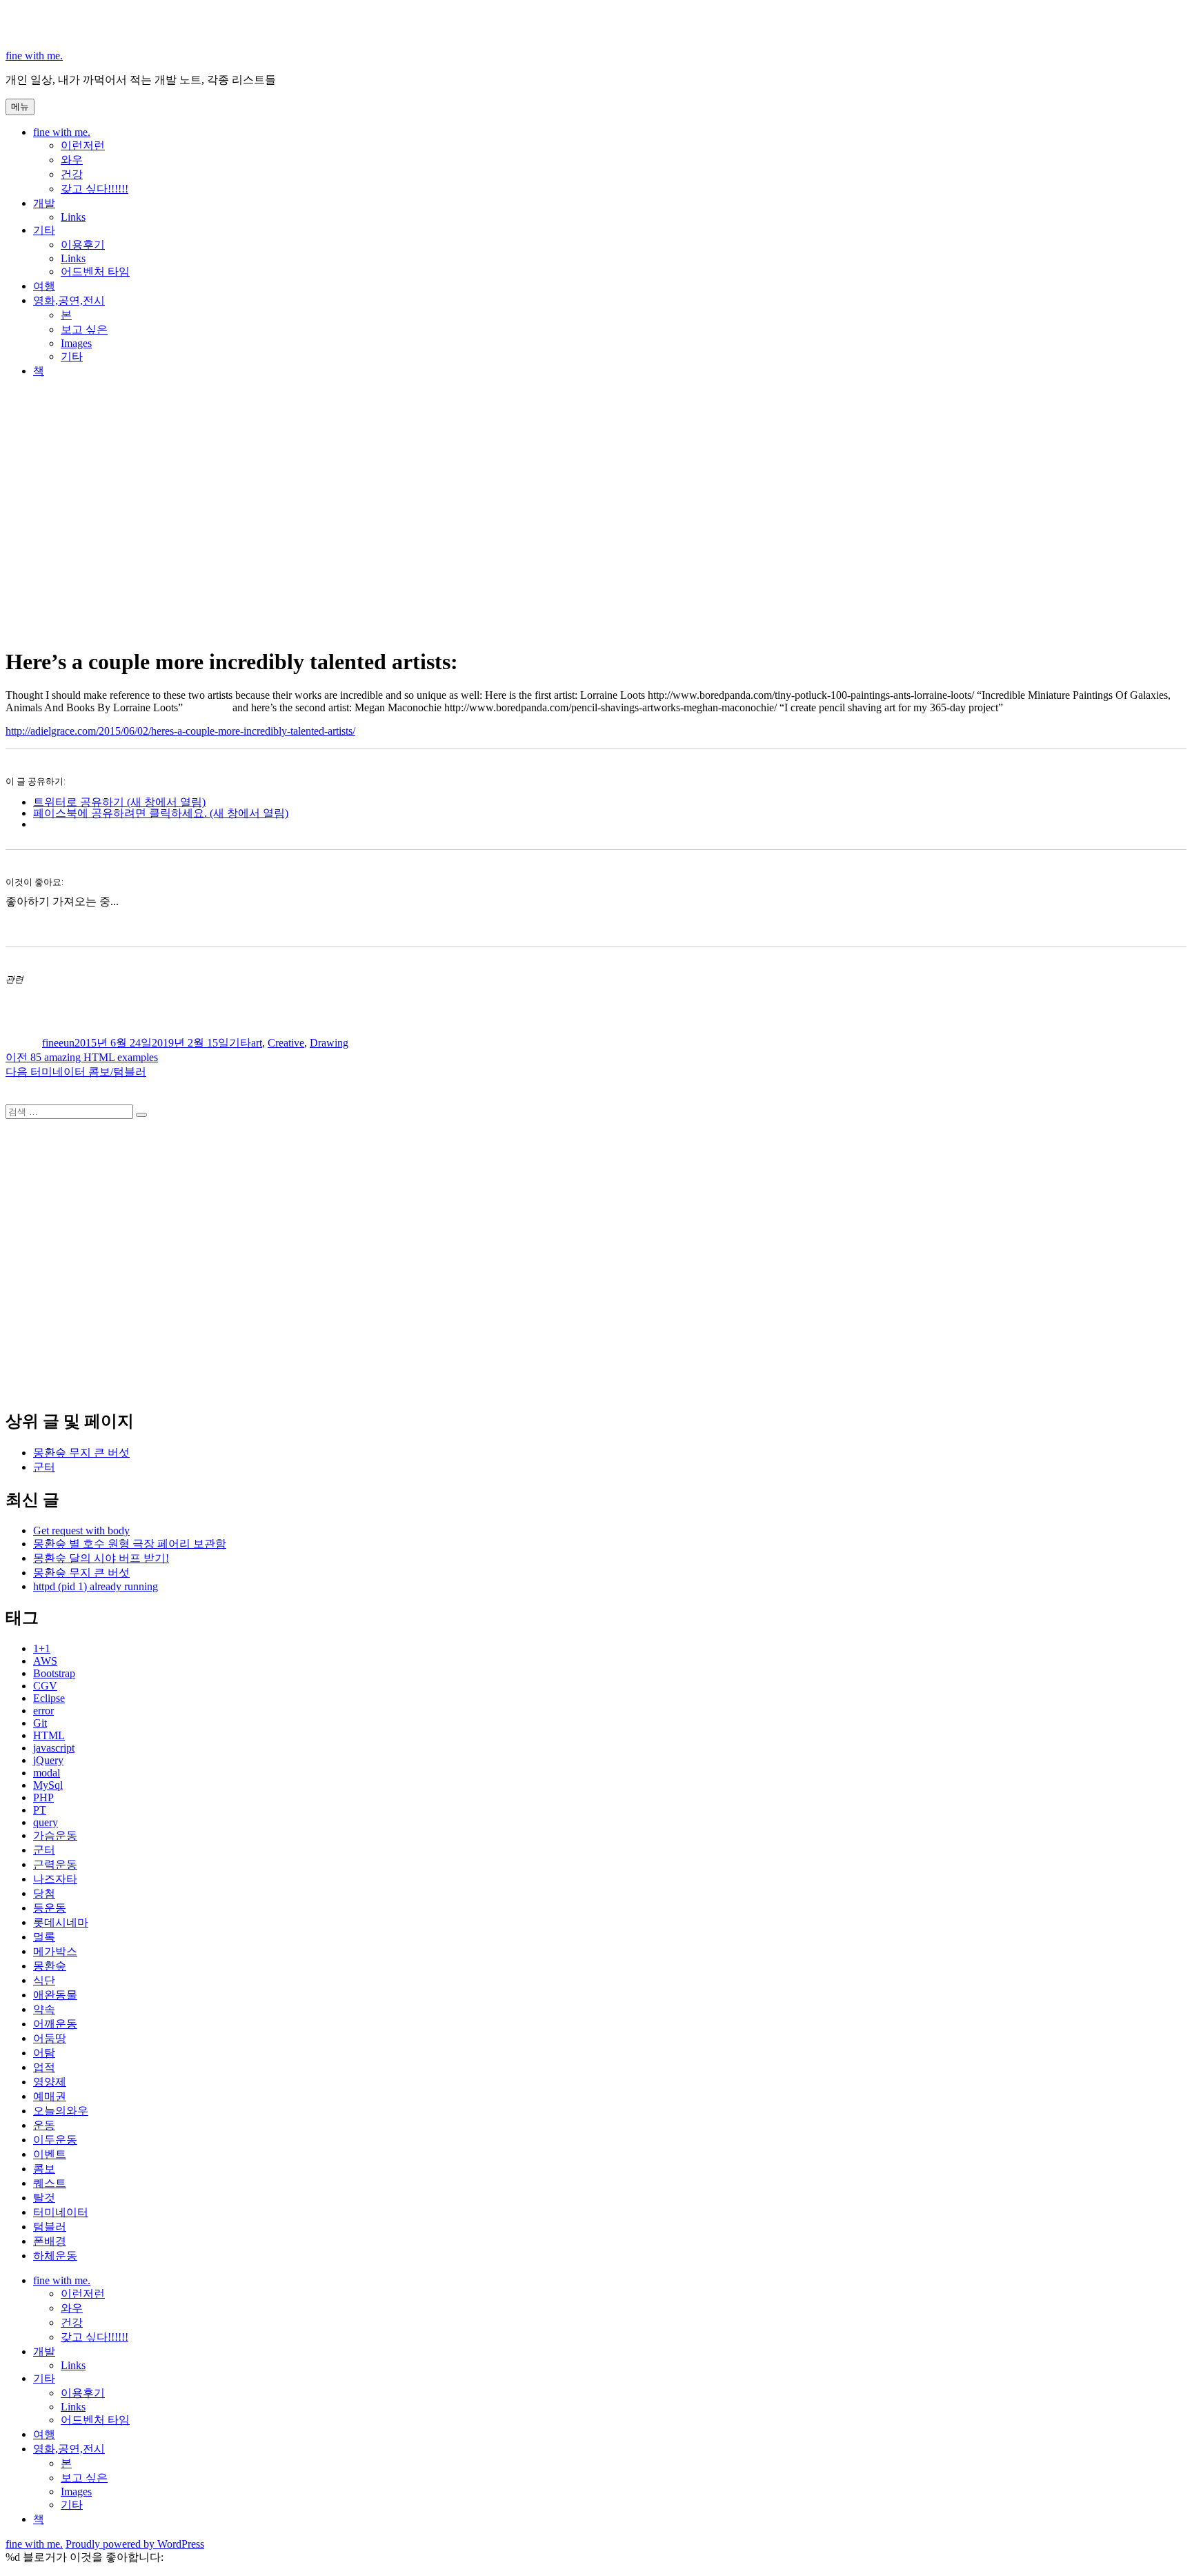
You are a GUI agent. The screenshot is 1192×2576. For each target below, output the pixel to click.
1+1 (42, 1648)
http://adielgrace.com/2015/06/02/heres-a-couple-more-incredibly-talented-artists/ (180, 731)
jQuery (48, 1760)
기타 (44, 230)
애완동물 (55, 1995)
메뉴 (20, 107)
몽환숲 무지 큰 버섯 (81, 1453)
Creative (286, 1043)
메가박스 (55, 1951)
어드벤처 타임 (95, 271)
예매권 (50, 2096)
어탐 (44, 2053)
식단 (44, 1980)
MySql (48, 1785)
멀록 (44, 1937)
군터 (44, 1467)
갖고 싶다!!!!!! (95, 189)
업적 (44, 2067)
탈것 (44, 2198)
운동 (44, 2125)
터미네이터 (61, 2212)
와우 (72, 160)
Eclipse (49, 1698)
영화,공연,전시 (69, 300)
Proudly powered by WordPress (135, 2544)
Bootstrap (54, 1673)
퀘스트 (50, 2183)
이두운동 (55, 2140)
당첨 (44, 1893)
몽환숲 (50, 1966)
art (257, 1043)
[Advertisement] (596, 531)
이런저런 (83, 145)
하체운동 (55, 2256)
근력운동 (55, 1864)
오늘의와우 (61, 2111)
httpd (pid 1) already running (96, 1586)
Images (76, 343)
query (46, 1822)
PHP (43, 1797)
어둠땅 (50, 2038)
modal (47, 1773)
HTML (49, 1735)
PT (40, 1810)
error (43, 1711)
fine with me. (34, 56)
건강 (72, 174)
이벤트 (50, 2154)
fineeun (58, 1043)
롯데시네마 (61, 1922)
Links (73, 217)
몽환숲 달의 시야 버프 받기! (101, 1558)
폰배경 (50, 2241)
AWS (45, 1661)
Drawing (329, 1043)
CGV (45, 1686)
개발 (44, 203)
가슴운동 (55, 1835)
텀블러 (50, 2227)
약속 (44, 2009)
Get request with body (81, 1530)
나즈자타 (55, 1879)
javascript (54, 1748)
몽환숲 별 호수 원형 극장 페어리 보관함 (130, 1544)
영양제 (50, 2082)
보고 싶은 (84, 329)
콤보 (44, 2169)
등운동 (50, 1908)
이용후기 (83, 245)
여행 (44, 286)
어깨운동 (55, 2024)
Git (40, 1723)
